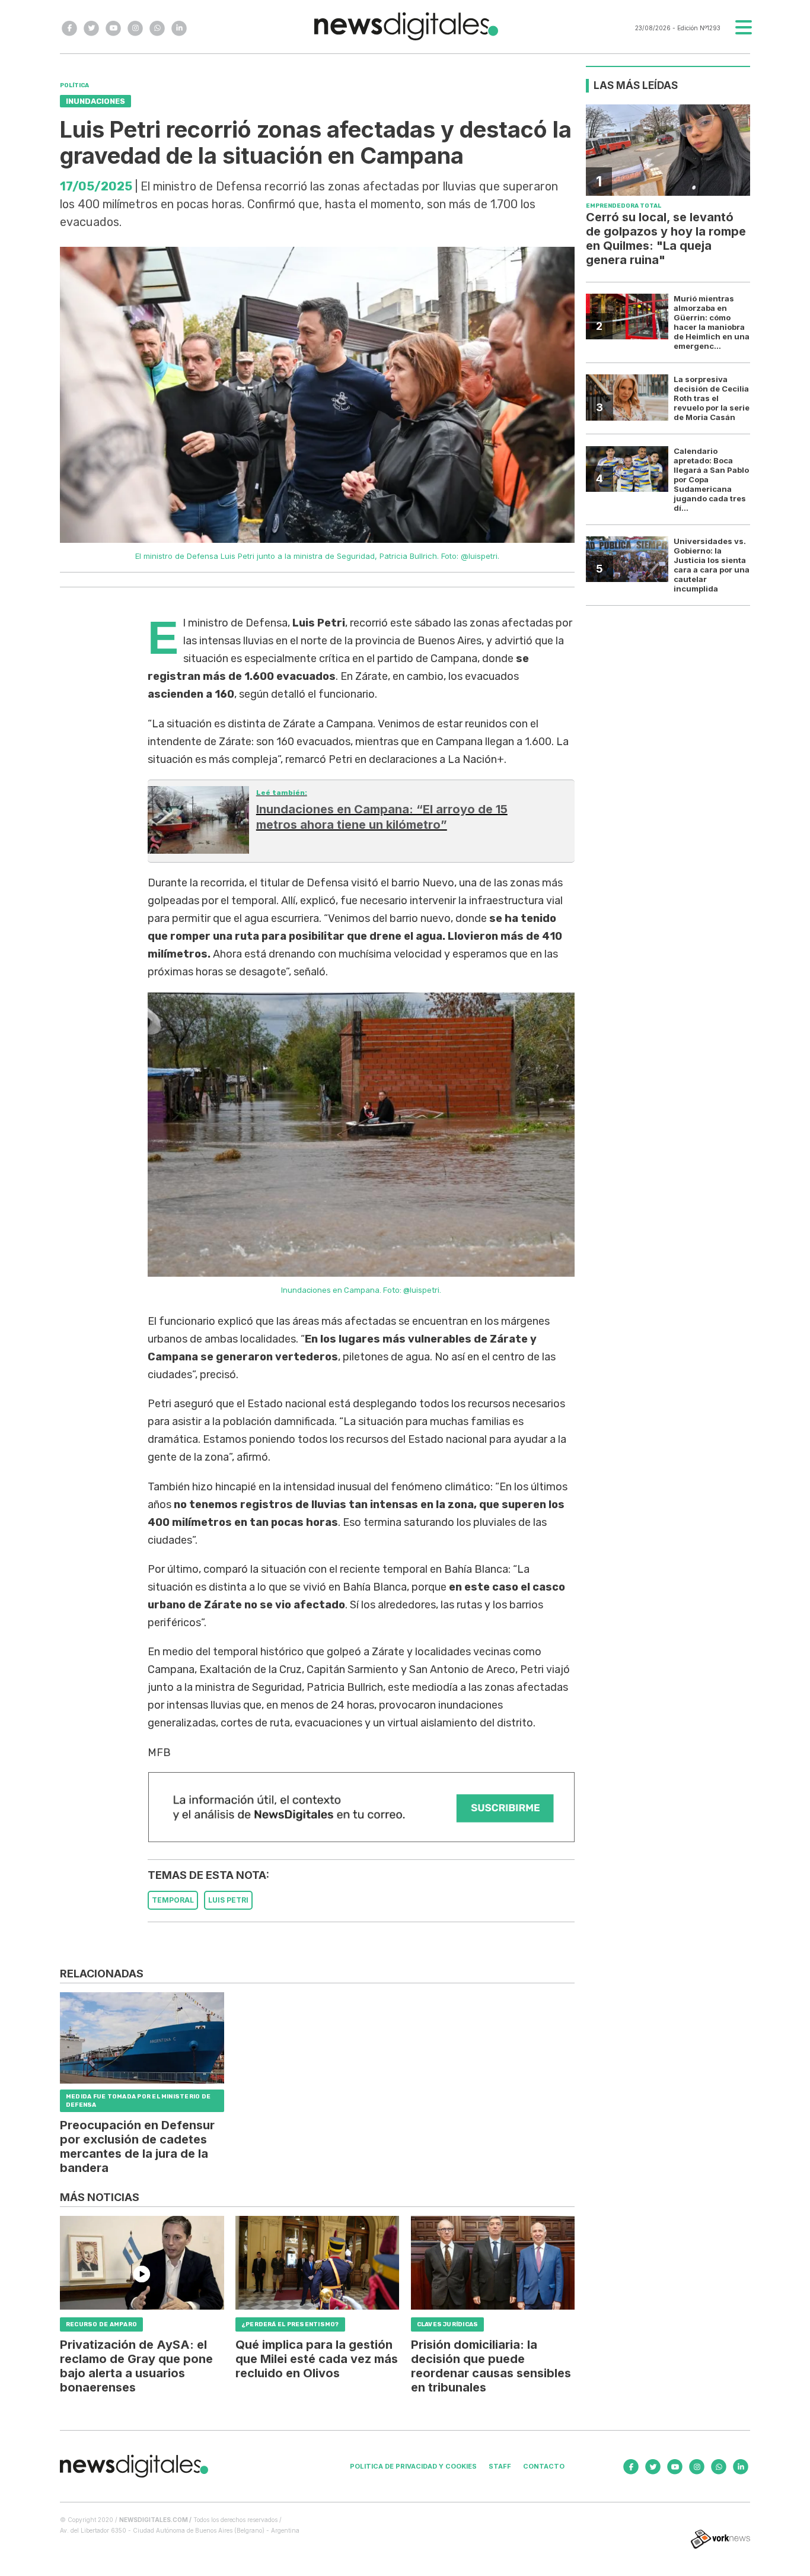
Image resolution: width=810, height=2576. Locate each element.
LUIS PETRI (228, 1900)
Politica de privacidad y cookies (413, 2466)
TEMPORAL (173, 1900)
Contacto (544, 2466)
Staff (500, 2466)
